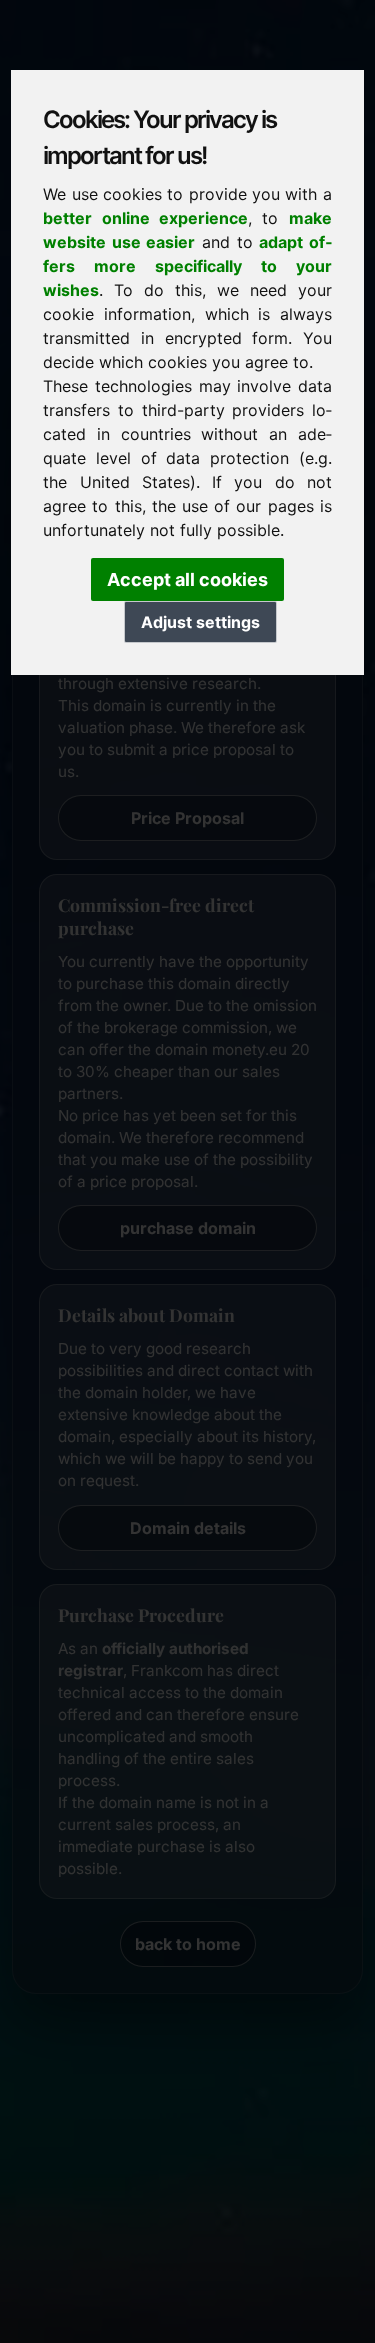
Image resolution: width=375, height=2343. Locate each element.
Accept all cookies (187, 579)
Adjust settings (200, 622)
